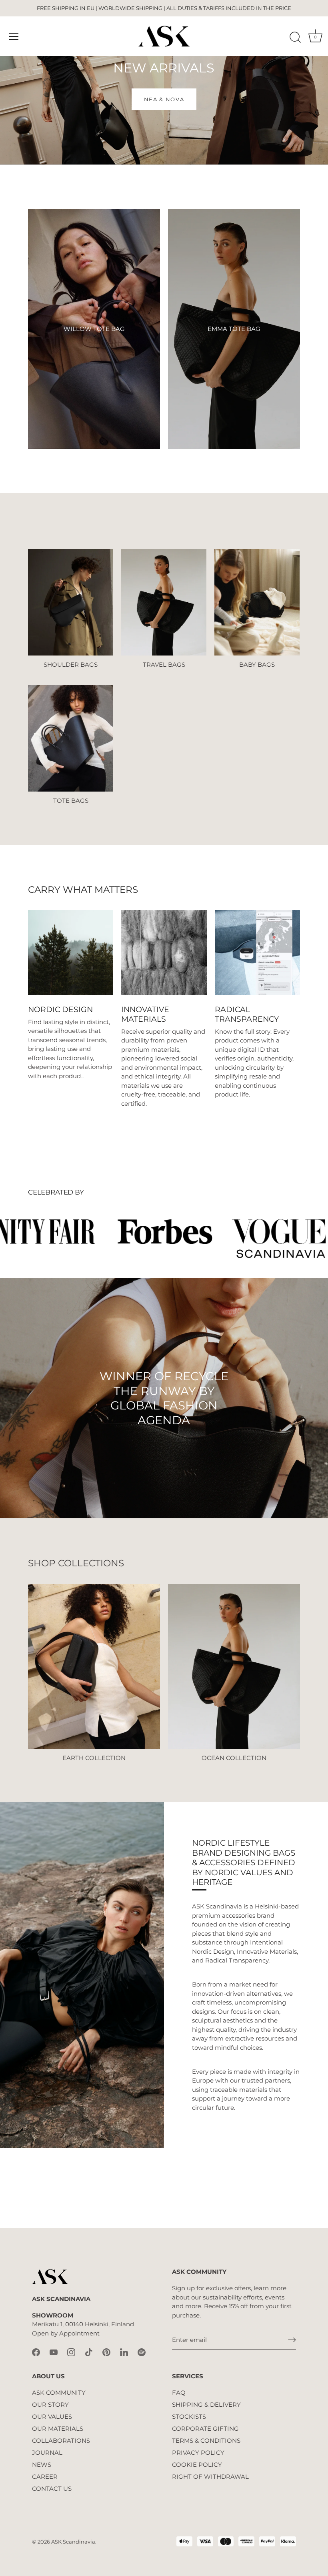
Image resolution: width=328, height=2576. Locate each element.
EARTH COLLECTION (94, 1758)
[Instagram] (71, 2352)
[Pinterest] (106, 2352)
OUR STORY (50, 2405)
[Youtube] (54, 2352)
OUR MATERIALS (58, 2429)
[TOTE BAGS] (71, 738)
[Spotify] (142, 2352)
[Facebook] (36, 2352)
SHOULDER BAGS (71, 665)
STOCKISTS (189, 2417)
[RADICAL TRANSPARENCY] (257, 953)
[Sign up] (292, 2340)
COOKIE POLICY (197, 2465)
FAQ (179, 2393)
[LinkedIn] (124, 2352)
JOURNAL (47, 2453)
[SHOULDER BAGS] (71, 602)
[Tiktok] (89, 2352)
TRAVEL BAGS (164, 665)
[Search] (295, 38)
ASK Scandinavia (73, 2542)
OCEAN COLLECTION (234, 1758)
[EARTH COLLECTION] (94, 1667)
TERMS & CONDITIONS (206, 2441)
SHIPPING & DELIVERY (206, 2405)
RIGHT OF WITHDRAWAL (210, 2477)
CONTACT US (52, 2489)
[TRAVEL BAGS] (164, 602)
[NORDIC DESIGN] (71, 953)
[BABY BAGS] (257, 602)
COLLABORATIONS (61, 2441)
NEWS (42, 2465)
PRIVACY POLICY (198, 2453)
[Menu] (14, 36)
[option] (164, 1398)
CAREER (45, 2477)
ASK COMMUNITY (59, 2393)
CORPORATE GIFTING (205, 2429)
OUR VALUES (52, 2417)
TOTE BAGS (71, 801)
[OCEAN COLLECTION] (234, 1667)
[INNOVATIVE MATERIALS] (164, 953)
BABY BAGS (257, 665)
